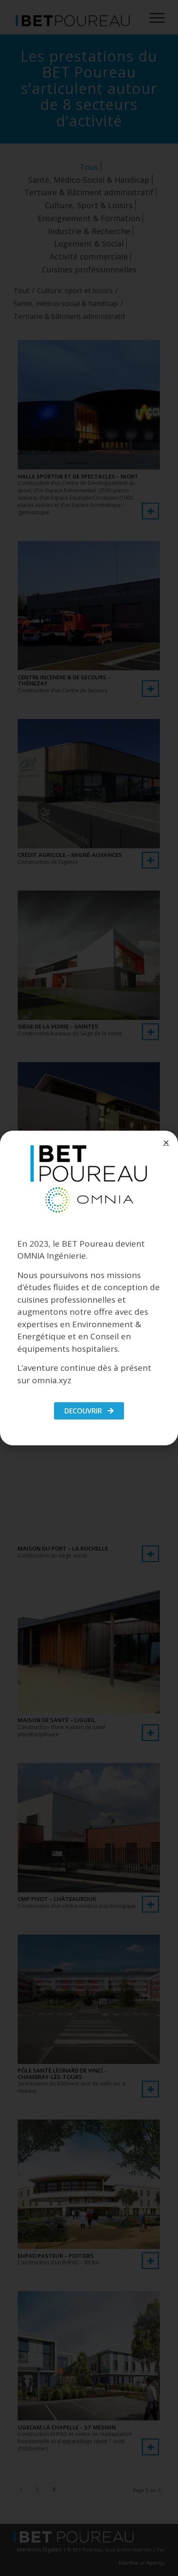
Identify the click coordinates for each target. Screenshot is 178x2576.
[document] (89, 1288)
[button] (166, 1143)
